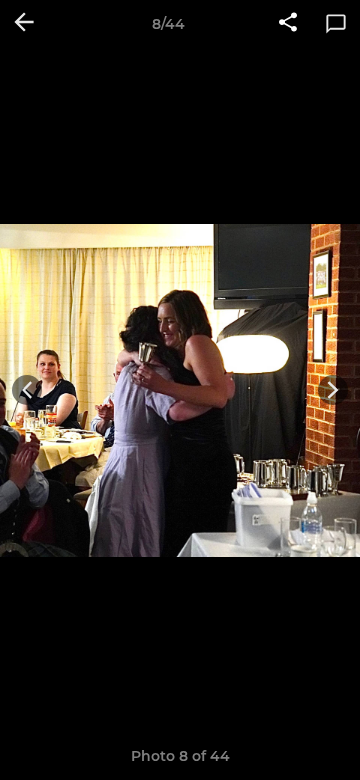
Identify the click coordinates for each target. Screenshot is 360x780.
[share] (288, 24)
